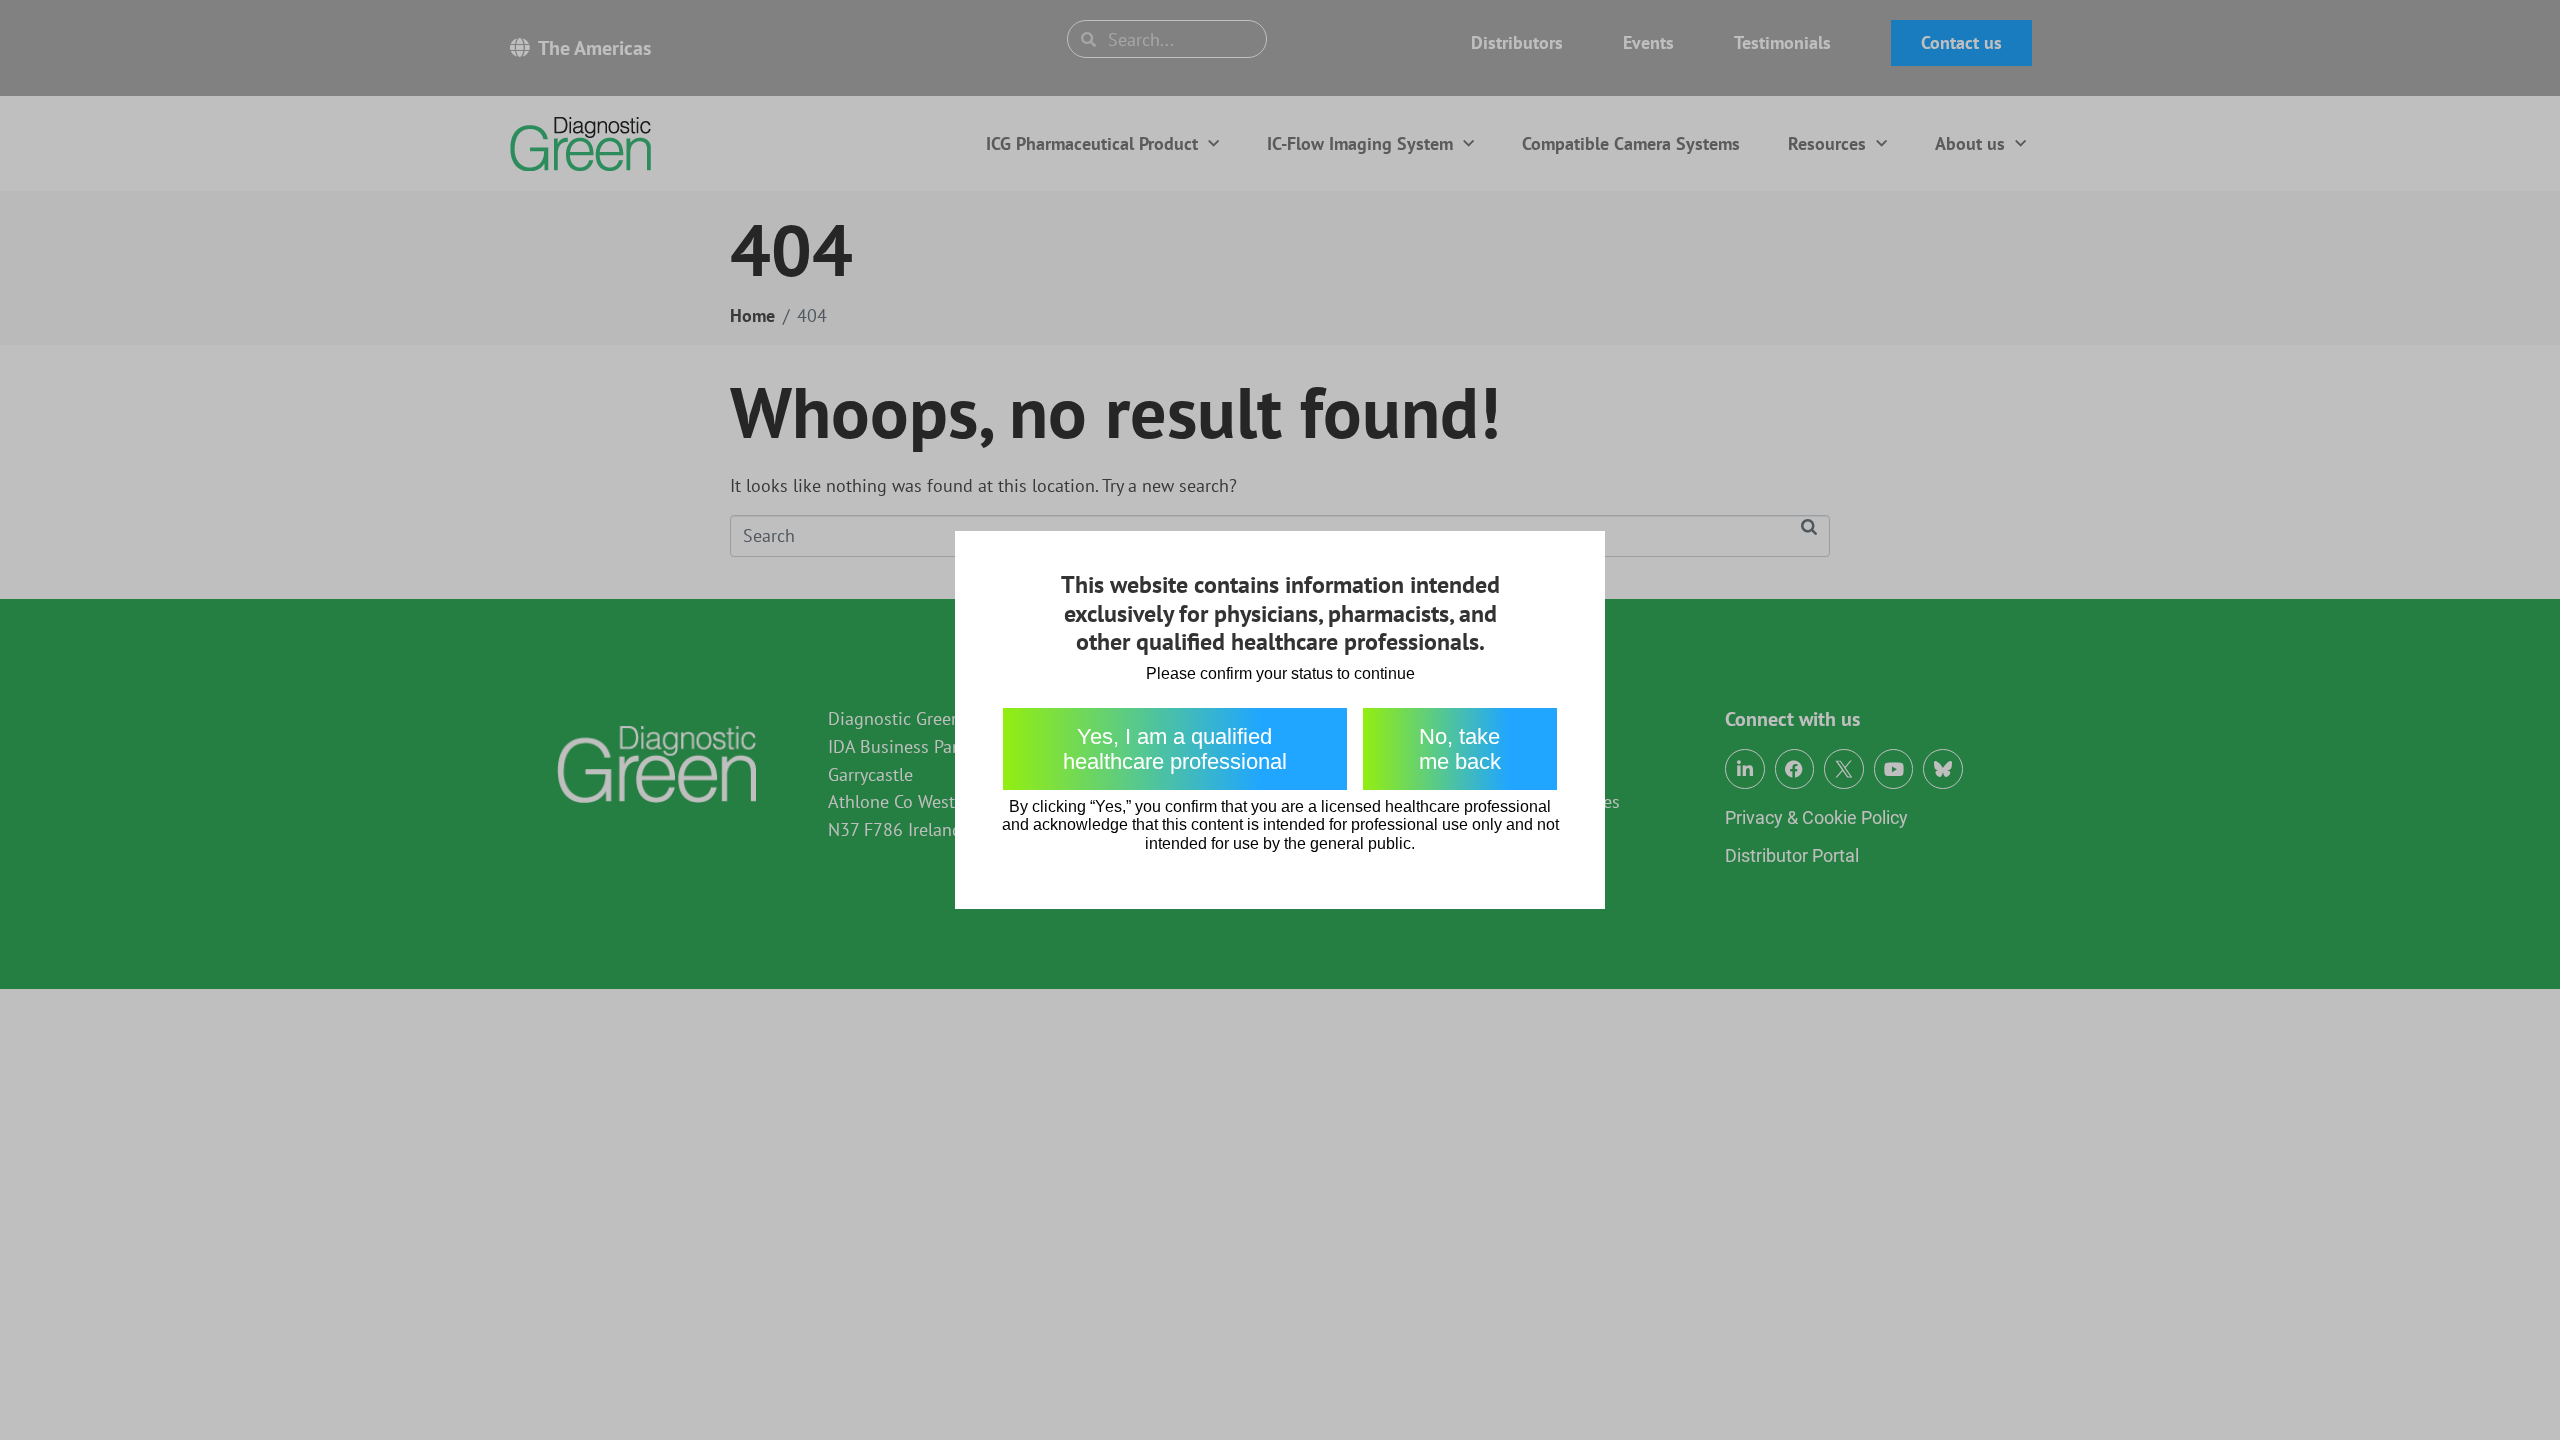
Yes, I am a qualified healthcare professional (1175, 749)
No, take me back (1460, 749)
